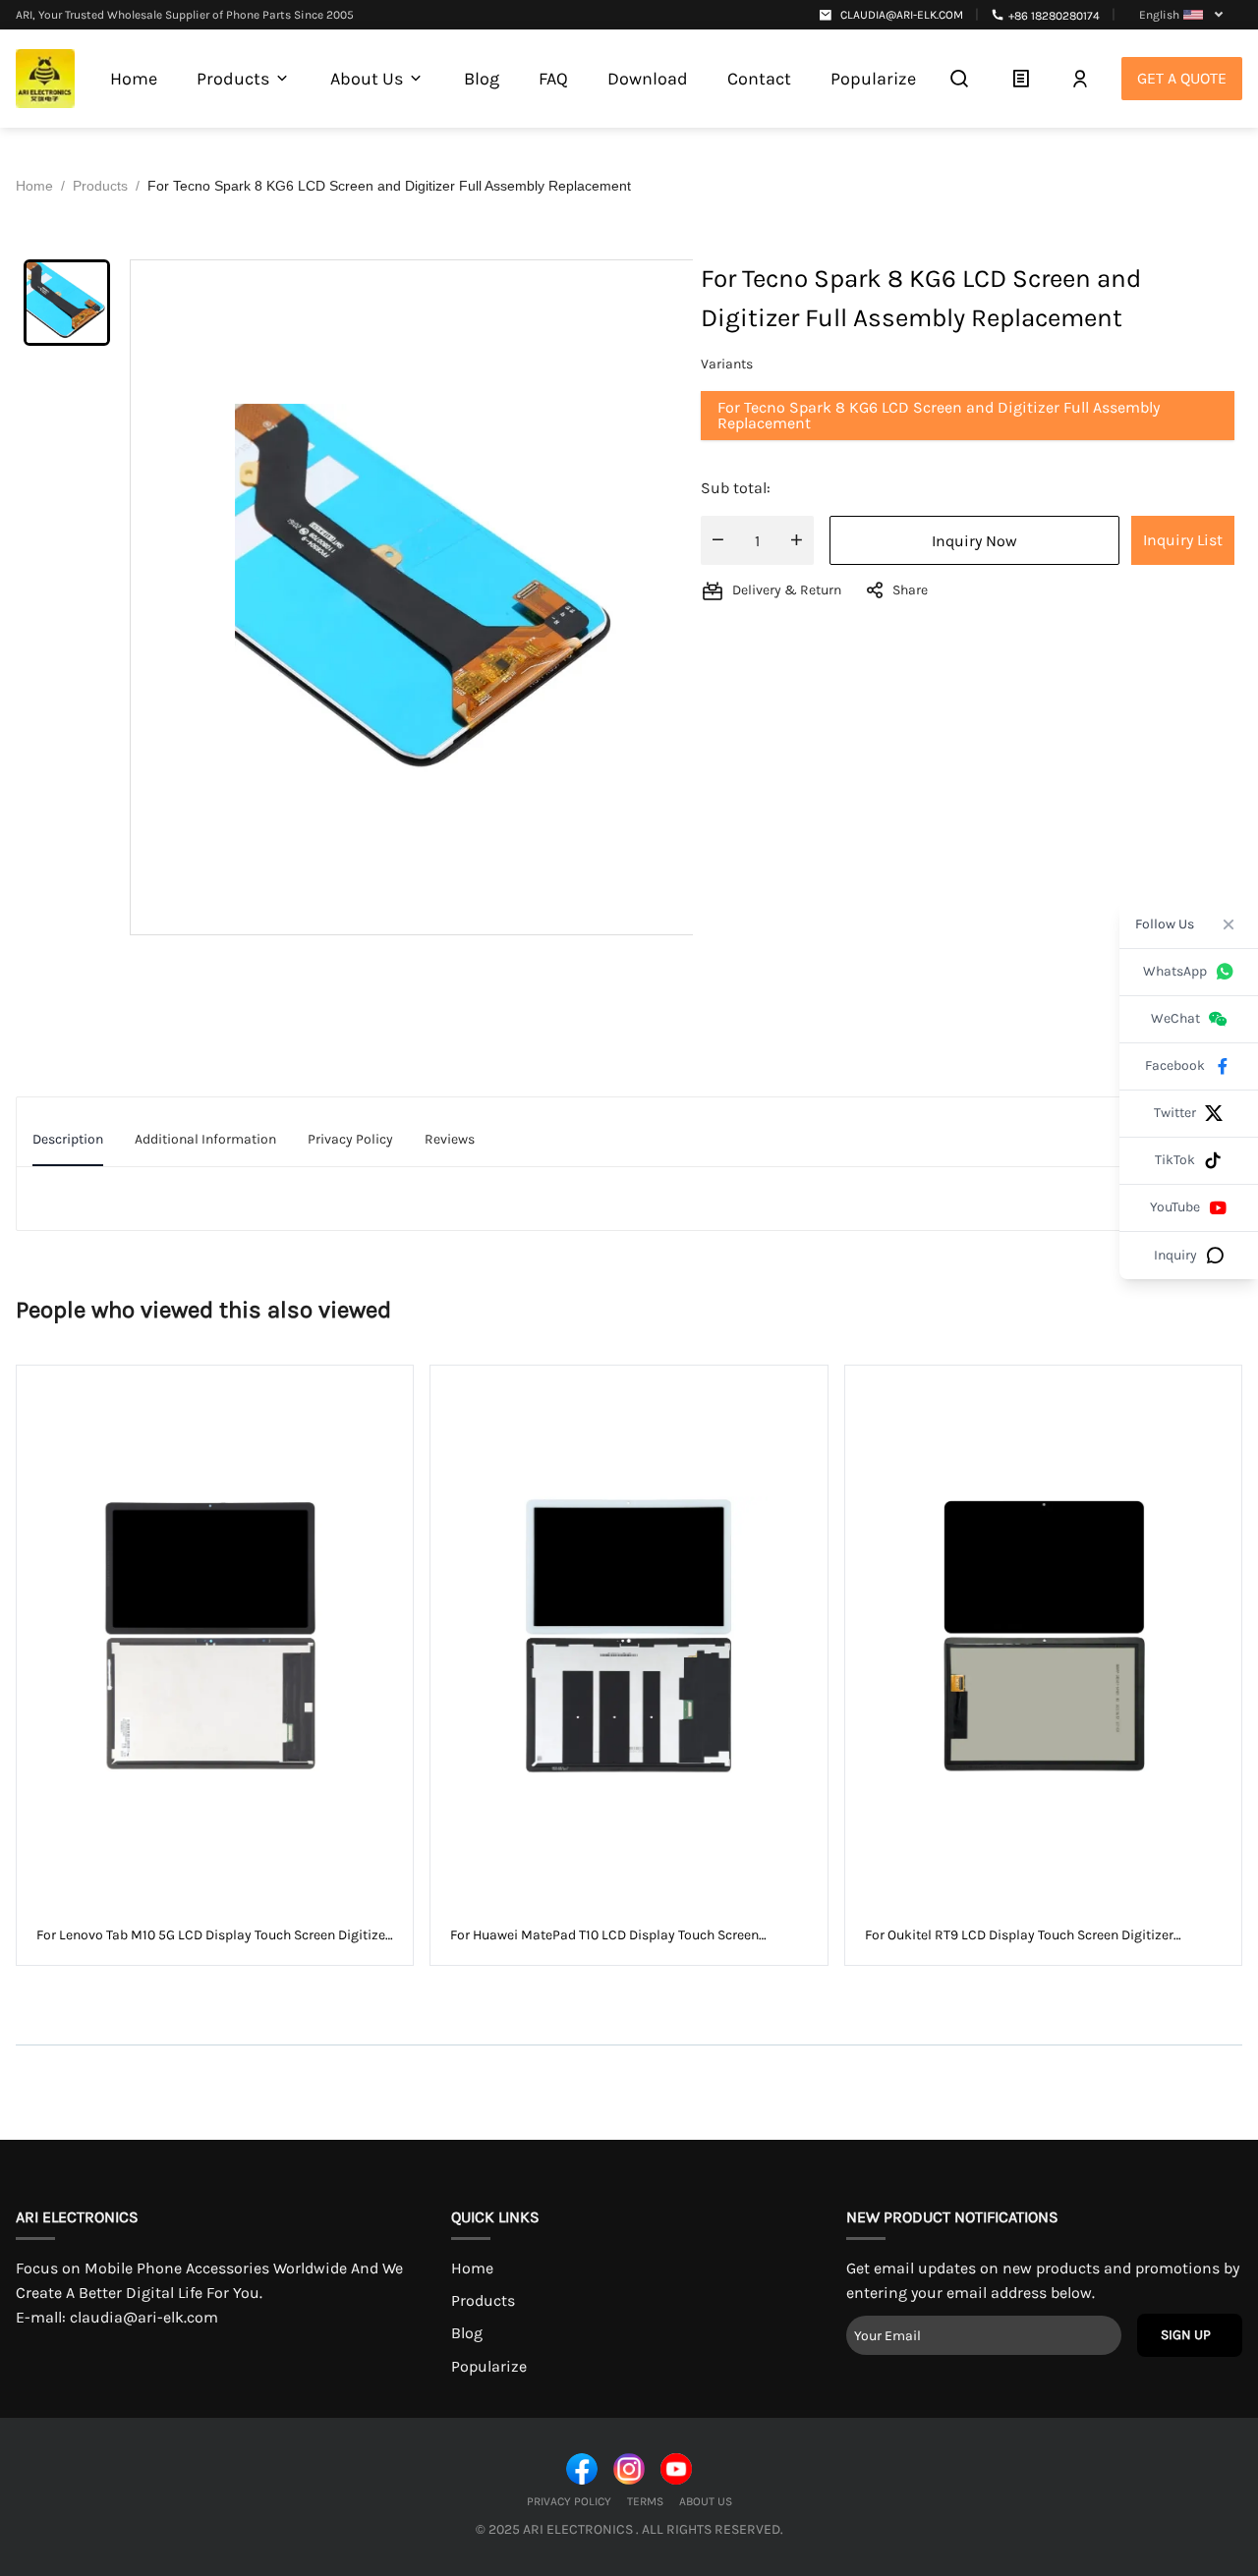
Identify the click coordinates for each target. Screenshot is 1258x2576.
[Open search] (959, 79)
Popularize (489, 2366)
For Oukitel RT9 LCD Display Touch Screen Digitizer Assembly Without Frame (1019, 1936)
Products (483, 2300)
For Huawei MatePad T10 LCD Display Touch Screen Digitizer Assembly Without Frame (604, 1936)
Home (472, 2268)
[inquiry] (1021, 79)
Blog (467, 2333)
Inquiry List (1183, 540)
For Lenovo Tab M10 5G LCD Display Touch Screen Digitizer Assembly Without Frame (213, 1936)
